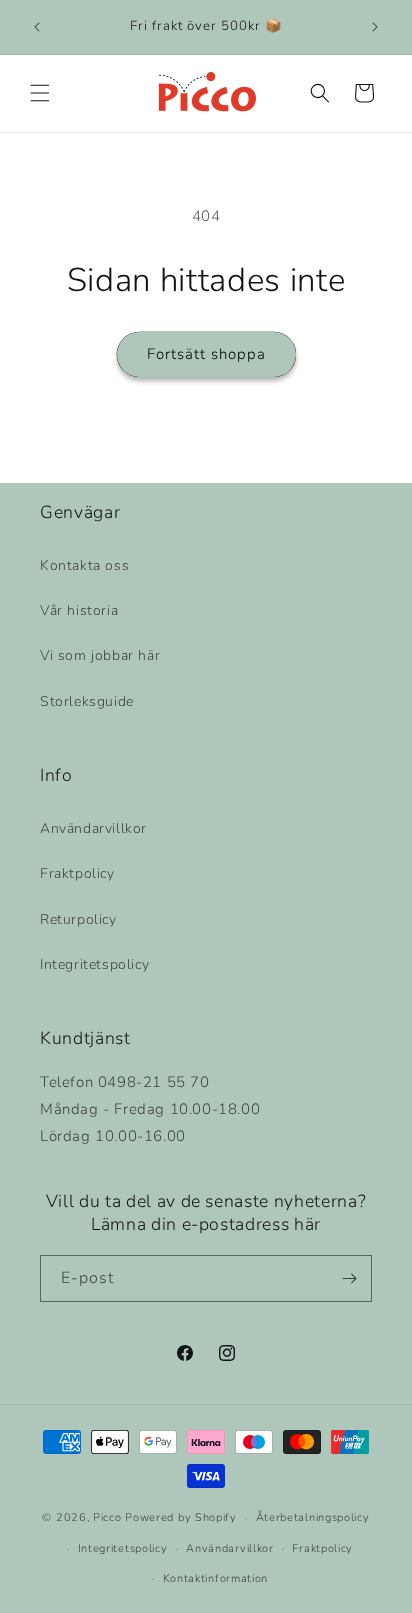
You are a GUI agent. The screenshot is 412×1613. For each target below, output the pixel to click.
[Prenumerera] (349, 1278)
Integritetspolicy (94, 964)
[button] (40, 93)
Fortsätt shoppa (206, 354)
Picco (107, 1517)
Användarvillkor (93, 828)
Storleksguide (87, 701)
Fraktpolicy (77, 873)
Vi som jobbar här (100, 655)
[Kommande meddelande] (375, 27)
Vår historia (79, 610)
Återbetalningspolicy (313, 1517)
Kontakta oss (84, 565)
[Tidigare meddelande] (37, 27)
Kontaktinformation (216, 1578)
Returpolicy (78, 919)
